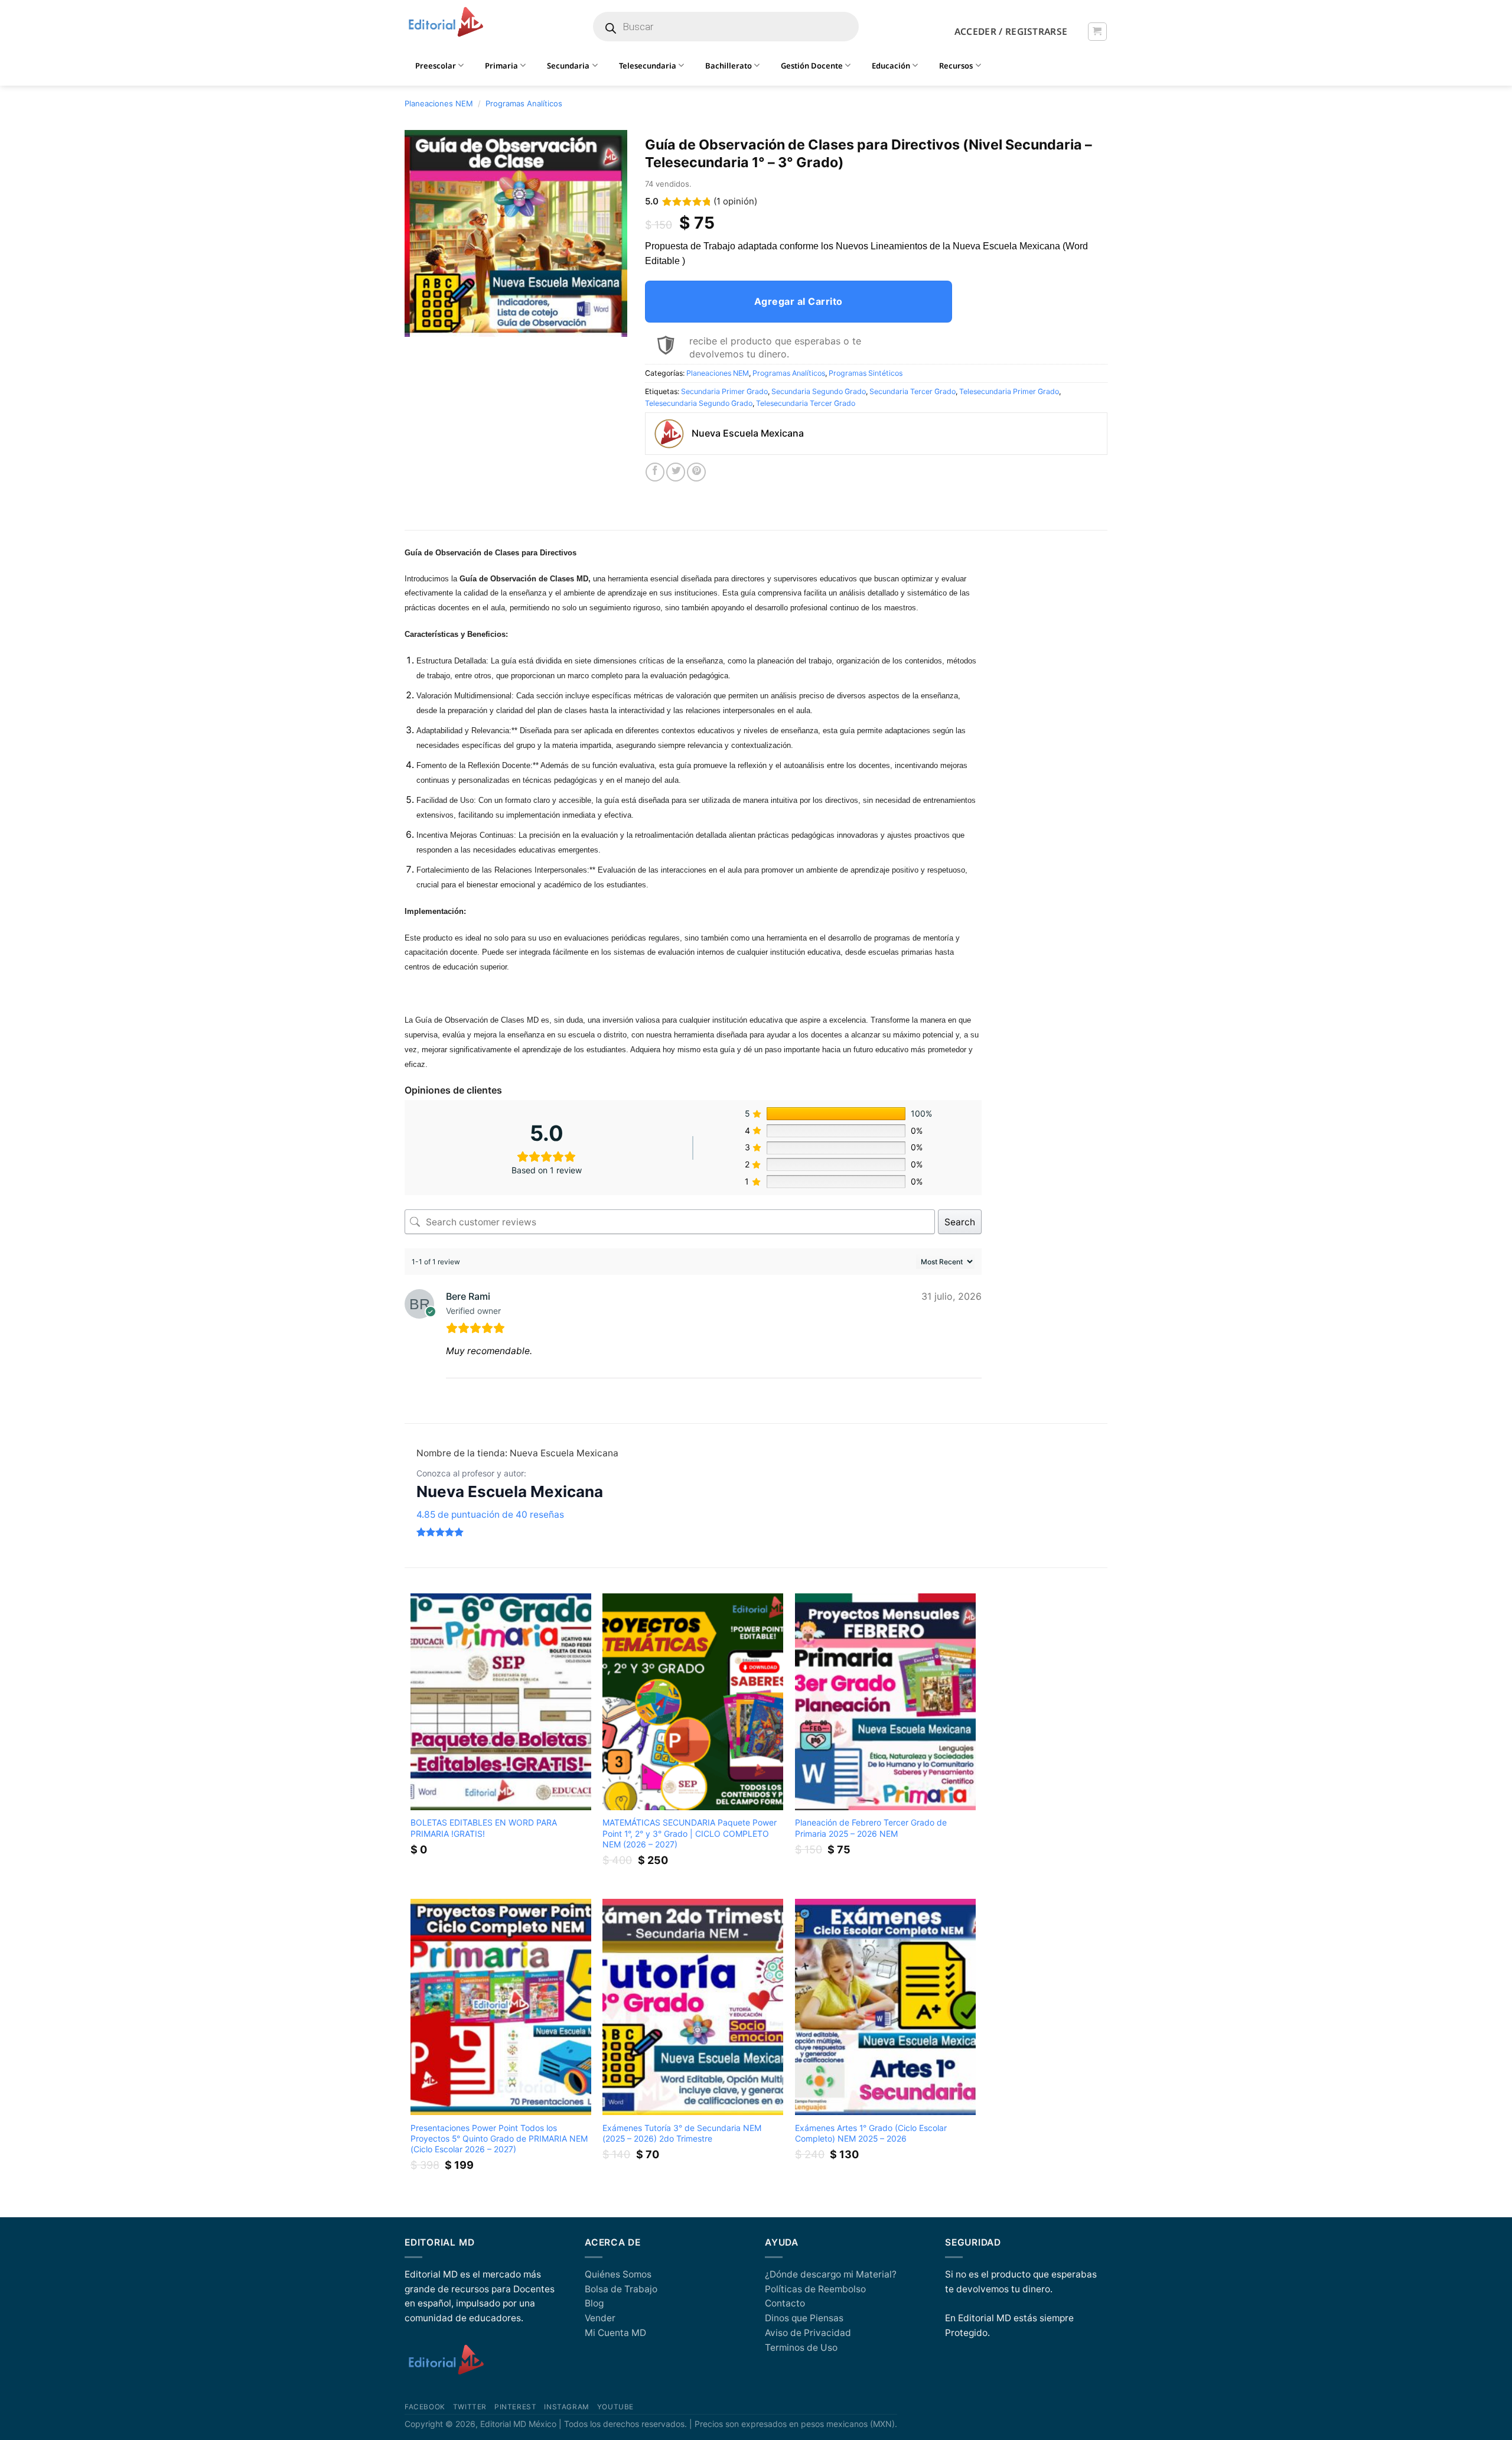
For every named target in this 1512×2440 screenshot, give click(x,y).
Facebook (425, 2407)
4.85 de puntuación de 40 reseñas (490, 1515)
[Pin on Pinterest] (696, 472)
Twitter (470, 2407)
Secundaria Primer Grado (724, 391)
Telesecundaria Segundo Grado (699, 403)
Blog (594, 2303)
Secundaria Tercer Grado (913, 391)
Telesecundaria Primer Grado (1009, 391)
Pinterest (515, 2407)
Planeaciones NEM (439, 103)
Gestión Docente (812, 66)
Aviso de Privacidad (808, 2333)
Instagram (566, 2407)
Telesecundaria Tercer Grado (806, 403)
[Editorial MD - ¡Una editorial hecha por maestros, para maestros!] (446, 22)
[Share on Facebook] (655, 472)
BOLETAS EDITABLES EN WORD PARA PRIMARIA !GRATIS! (484, 1828)
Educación (891, 66)
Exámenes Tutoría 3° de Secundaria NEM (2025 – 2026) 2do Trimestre (682, 2133)
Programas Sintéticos (866, 373)
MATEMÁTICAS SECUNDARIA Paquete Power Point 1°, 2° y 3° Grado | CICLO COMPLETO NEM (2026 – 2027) (690, 1833)
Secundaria (568, 66)
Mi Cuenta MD (615, 2333)
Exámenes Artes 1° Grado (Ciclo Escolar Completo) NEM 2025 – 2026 (871, 2133)
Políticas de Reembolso (815, 2289)
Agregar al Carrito (799, 301)
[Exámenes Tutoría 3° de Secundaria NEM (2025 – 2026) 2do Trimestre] (693, 2007)
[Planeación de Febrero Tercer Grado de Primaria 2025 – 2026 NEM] (885, 1702)
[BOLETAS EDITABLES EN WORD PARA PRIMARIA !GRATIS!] (501, 1702)
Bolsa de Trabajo (621, 2289)
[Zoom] (420, 323)
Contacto (785, 2303)
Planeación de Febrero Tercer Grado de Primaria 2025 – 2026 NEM (871, 1828)
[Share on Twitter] (676, 472)
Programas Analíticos (524, 103)
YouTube (615, 2407)
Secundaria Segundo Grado (819, 391)
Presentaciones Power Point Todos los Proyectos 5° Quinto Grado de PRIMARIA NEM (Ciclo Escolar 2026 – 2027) (499, 2138)
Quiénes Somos (618, 2274)
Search (960, 1222)
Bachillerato (729, 66)
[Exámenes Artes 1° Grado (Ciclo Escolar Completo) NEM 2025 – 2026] (885, 2007)
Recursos (956, 66)
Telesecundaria (648, 66)
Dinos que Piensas (804, 2318)
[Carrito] (1097, 32)
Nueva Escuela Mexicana (510, 1491)
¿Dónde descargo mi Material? (831, 2274)
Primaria (501, 66)
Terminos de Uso (801, 2348)
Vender (600, 2318)
